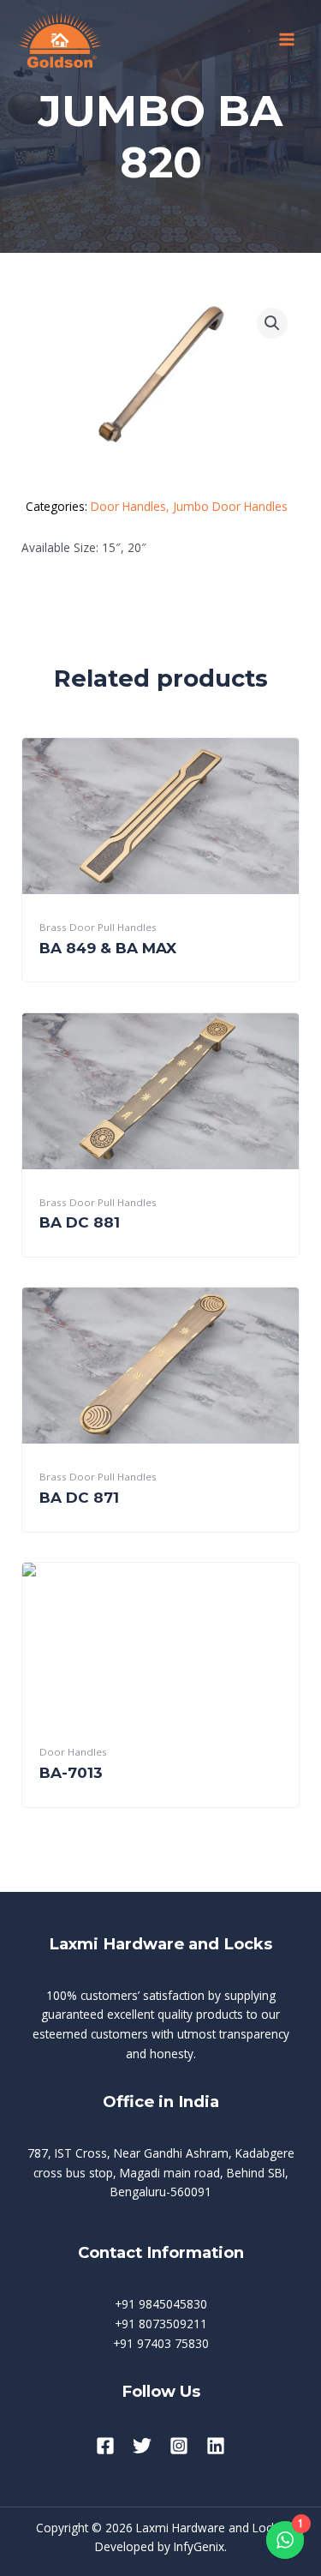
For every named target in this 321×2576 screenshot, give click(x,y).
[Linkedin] (216, 2446)
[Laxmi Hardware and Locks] (60, 40)
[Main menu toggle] (287, 40)
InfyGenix (199, 2546)
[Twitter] (142, 2446)
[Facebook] (105, 2446)
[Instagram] (179, 2446)
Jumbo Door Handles (230, 506)
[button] (272, 323)
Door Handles (128, 506)
